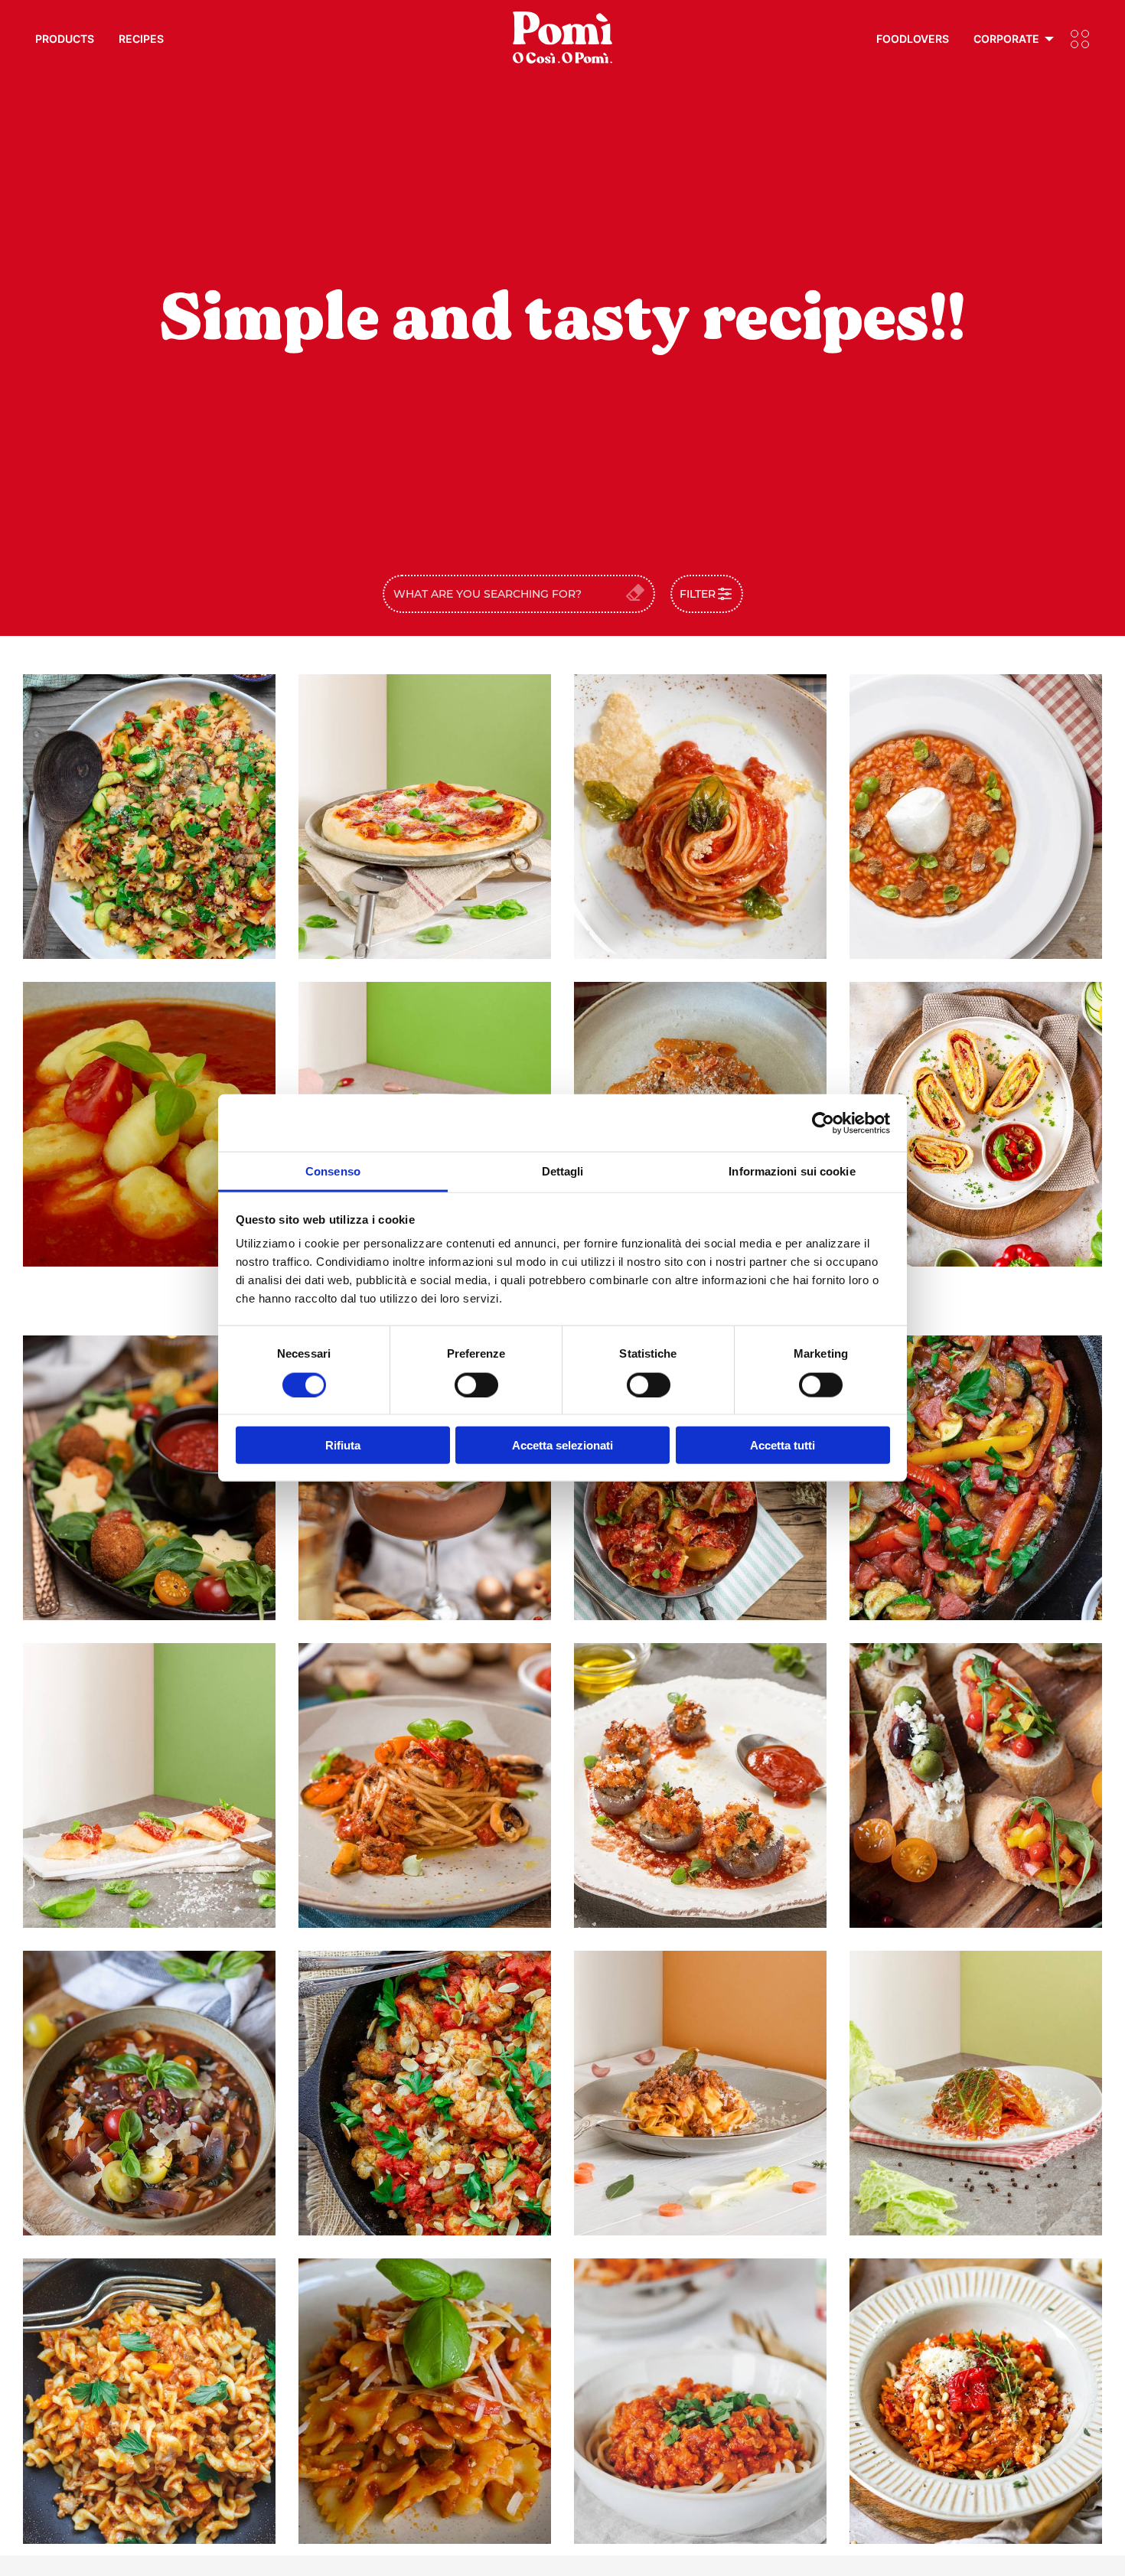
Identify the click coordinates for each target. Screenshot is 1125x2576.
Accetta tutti (783, 1445)
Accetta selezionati (562, 1445)
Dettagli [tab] (563, 1171)
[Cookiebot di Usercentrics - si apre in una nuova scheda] (823, 1123)
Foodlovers (913, 39)
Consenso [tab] (333, 1171)
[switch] (476, 1384)
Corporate (1006, 39)
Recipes (141, 39)
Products (65, 39)
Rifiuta (343, 1445)
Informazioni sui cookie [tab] (792, 1171)
